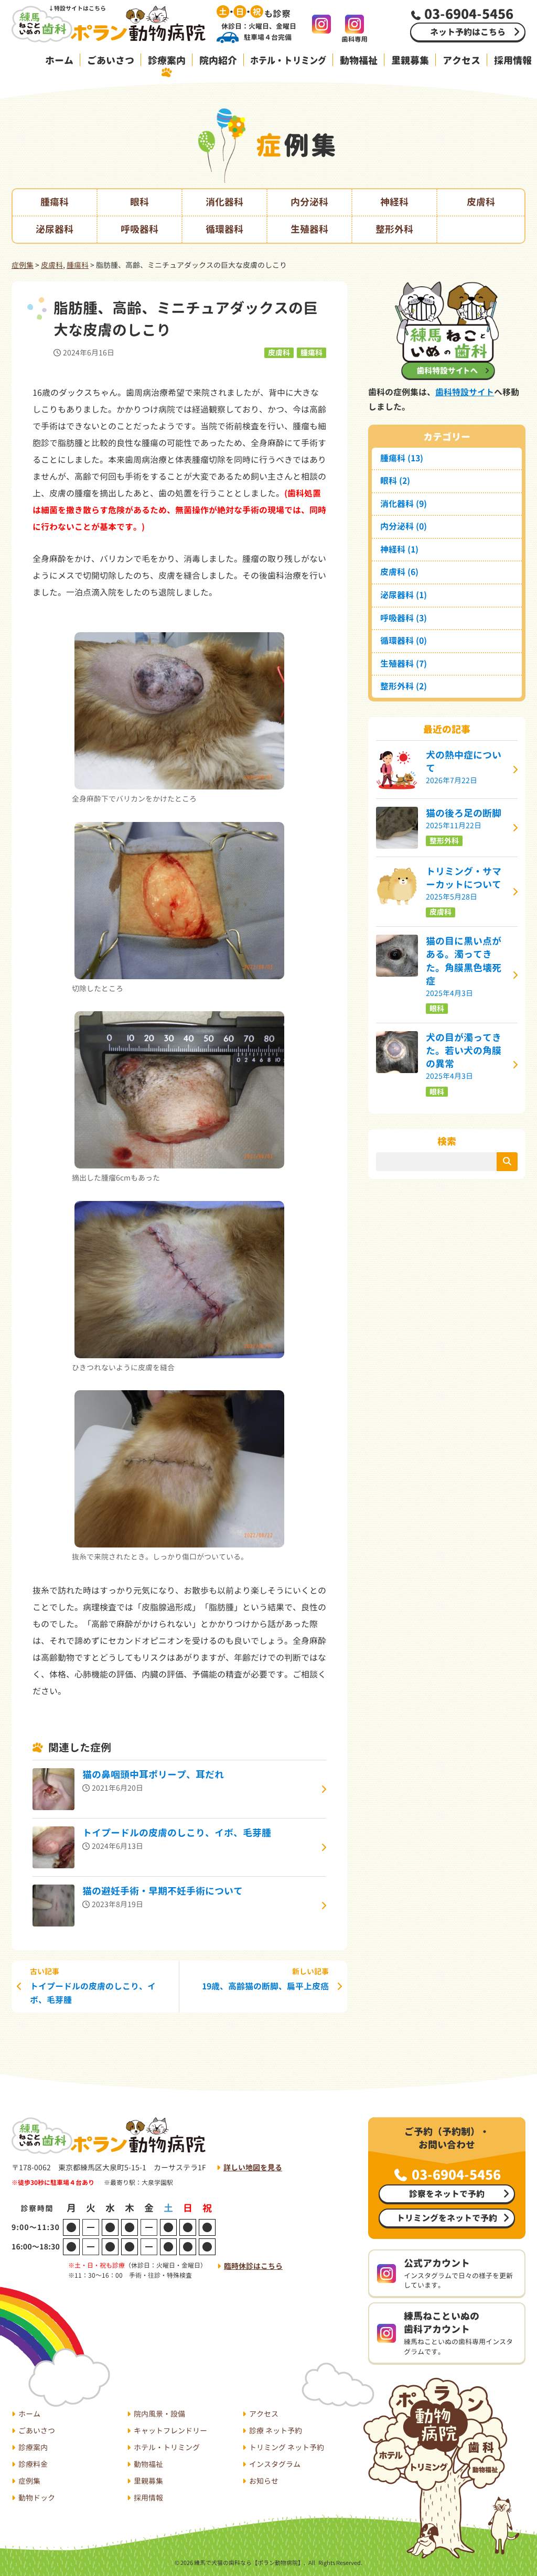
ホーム (59, 61)
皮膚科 (481, 202)
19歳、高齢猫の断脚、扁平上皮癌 (265, 1979)
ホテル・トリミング (288, 61)
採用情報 (148, 2498)
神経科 (394, 202)
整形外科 (394, 229)
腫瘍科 (55, 202)
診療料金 (33, 2464)
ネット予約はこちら (468, 32)
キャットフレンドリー (170, 2431)
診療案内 (167, 61)
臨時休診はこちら (253, 2266)
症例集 (23, 265)
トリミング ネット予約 (287, 2447)
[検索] (507, 1162)
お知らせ (264, 2481)
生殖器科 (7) (404, 664)
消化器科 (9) (404, 504)
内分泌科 (309, 202)
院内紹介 (218, 61)
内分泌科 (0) (404, 526)
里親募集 (410, 61)
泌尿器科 (55, 229)
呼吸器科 (139, 229)
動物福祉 (359, 61)
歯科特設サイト (465, 392)
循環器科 (224, 229)
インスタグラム (275, 2464)
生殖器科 (309, 229)
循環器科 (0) (404, 641)
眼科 (139, 202)
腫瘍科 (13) (402, 458)
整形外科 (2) (404, 686)
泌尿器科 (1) (404, 595)
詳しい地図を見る (253, 2167)
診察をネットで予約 (447, 2194)
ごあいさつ (111, 61)
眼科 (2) (395, 481)
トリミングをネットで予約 (447, 2218)
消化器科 (224, 202)
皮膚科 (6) (399, 572)
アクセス (461, 61)
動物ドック (37, 2498)
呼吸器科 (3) (404, 618)
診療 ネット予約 (276, 2431)
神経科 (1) (399, 549)
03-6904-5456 (456, 2175)
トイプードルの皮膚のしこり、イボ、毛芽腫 (93, 1986)
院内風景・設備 (159, 2414)
